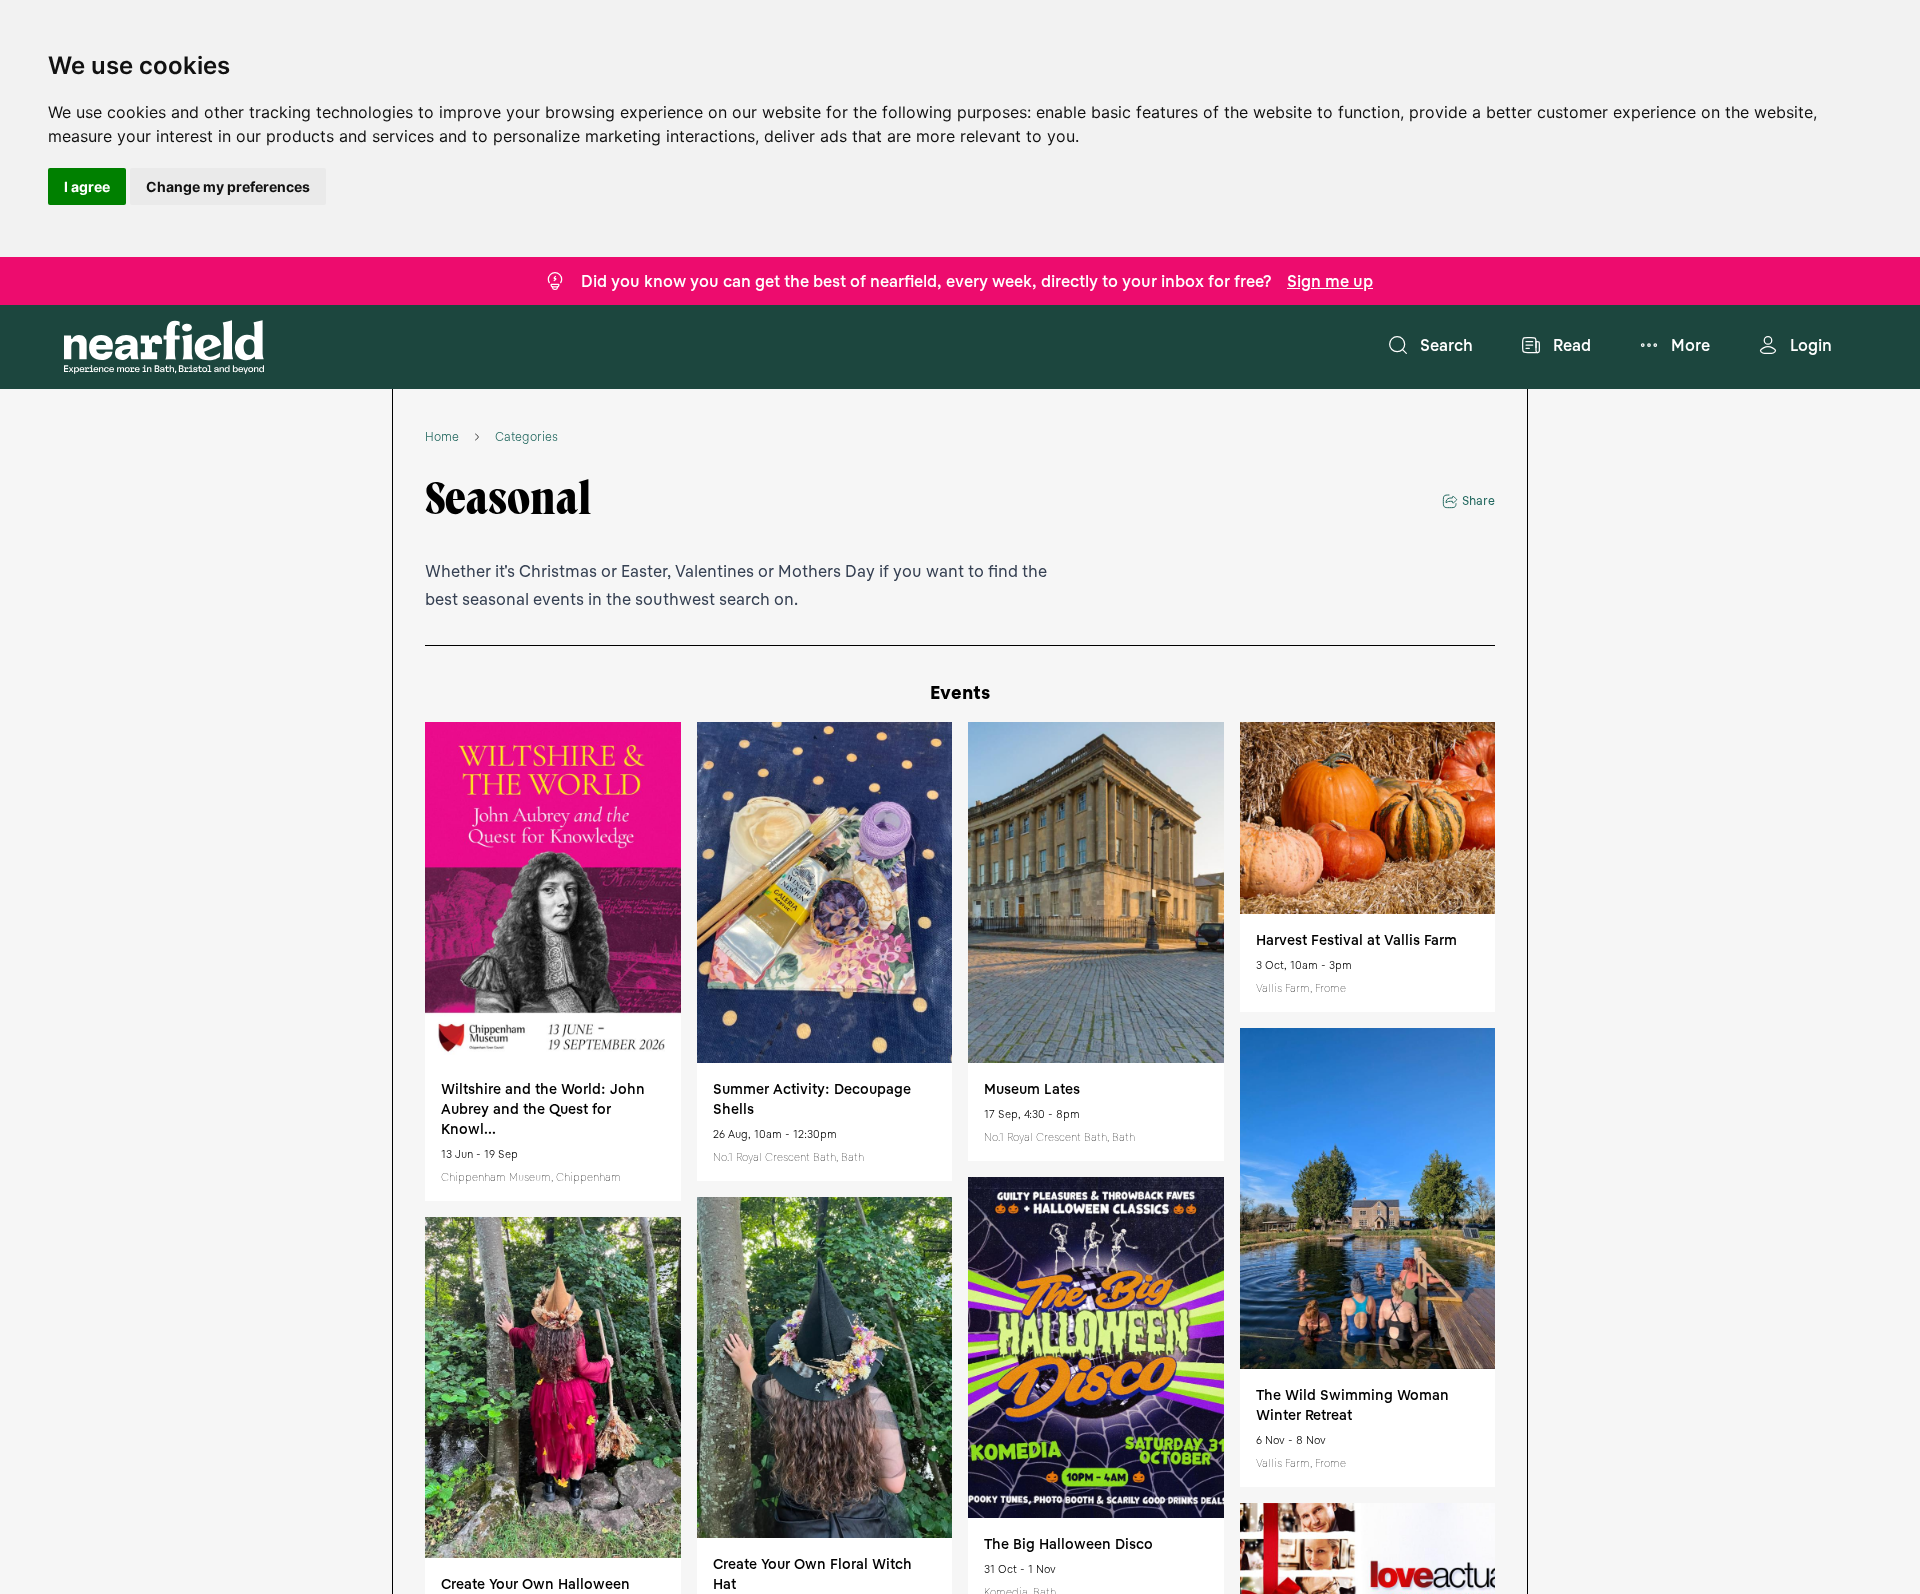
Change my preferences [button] (228, 186)
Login (1811, 345)
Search (1446, 345)
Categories (526, 437)
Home (442, 437)
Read (1572, 345)
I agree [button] (87, 186)
